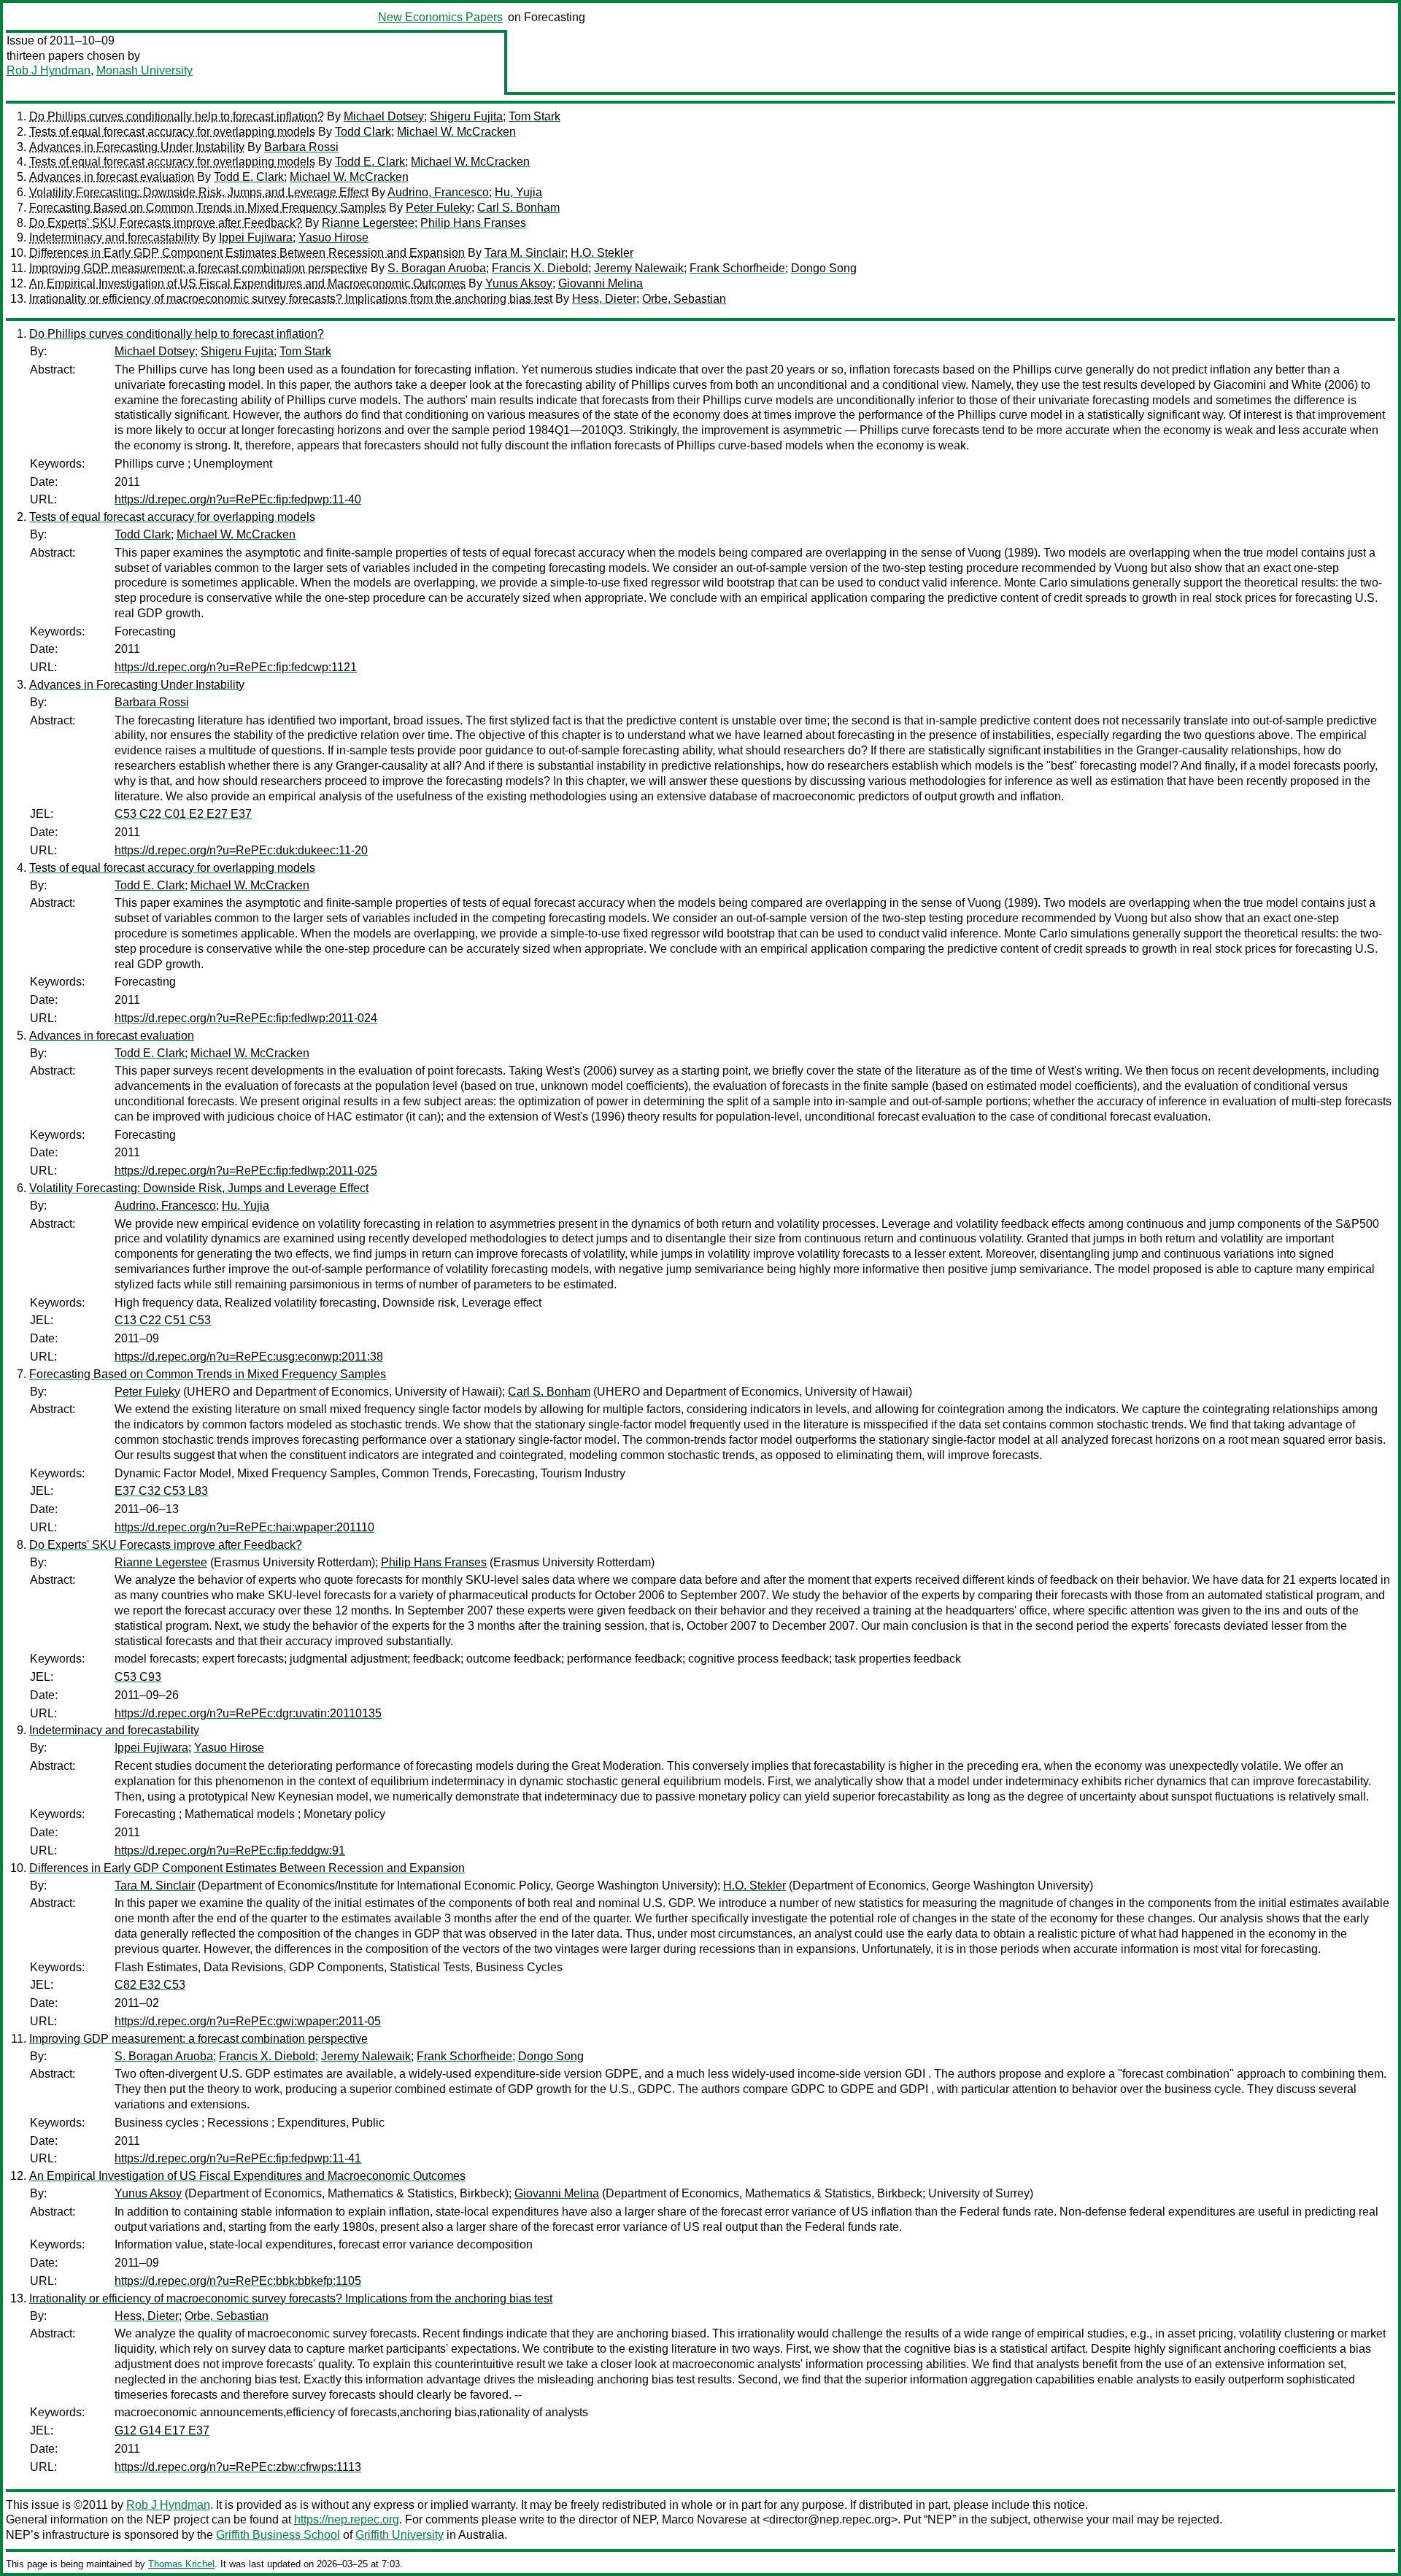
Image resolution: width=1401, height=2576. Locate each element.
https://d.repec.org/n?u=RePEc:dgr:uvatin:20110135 (248, 1713)
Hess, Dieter (604, 299)
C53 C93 (138, 1677)
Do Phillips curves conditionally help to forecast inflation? (177, 116)
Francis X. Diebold (540, 268)
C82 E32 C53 (150, 1985)
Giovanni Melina (601, 283)
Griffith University (400, 2535)
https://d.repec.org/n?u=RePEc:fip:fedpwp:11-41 (238, 2158)
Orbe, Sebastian (684, 299)
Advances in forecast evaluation (112, 177)
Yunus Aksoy (519, 283)
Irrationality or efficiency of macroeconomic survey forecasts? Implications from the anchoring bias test (291, 299)
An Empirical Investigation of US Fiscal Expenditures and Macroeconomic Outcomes (247, 283)
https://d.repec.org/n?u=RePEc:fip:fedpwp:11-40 (238, 499)
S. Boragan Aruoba (437, 268)
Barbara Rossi (301, 147)
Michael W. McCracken (456, 132)
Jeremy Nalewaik (639, 268)
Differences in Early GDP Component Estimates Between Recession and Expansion (247, 253)
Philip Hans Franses (473, 223)
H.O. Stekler (602, 253)
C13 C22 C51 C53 (163, 1320)
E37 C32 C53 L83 (161, 1491)
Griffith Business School (278, 2535)
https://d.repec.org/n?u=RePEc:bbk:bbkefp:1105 (238, 2281)
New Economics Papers (440, 17)
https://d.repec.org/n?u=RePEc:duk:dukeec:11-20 (241, 850)
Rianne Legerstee (368, 223)
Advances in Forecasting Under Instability (137, 147)
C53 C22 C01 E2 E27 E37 (183, 814)
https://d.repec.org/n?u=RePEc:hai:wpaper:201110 (244, 1527)
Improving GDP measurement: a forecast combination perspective (198, 268)
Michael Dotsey (384, 116)
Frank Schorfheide (737, 268)
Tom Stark (534, 116)
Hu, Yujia (518, 192)
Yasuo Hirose (333, 237)
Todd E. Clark (370, 162)
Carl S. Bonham (518, 208)
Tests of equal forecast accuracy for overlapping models (172, 132)
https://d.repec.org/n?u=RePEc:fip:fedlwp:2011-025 (246, 1171)
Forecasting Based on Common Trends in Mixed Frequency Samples (208, 208)
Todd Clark (363, 132)
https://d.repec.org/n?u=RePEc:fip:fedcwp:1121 (236, 667)
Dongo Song (824, 268)
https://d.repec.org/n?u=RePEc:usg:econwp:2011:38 (249, 1357)
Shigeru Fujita (466, 116)
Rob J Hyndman (49, 70)
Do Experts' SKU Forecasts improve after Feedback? (166, 223)
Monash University (144, 70)
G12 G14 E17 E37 (162, 2430)
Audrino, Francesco (438, 192)
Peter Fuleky (439, 208)
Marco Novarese (705, 2519)
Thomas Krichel (181, 2564)
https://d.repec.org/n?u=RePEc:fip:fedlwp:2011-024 (246, 1018)
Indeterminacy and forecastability (114, 237)
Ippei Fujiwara (256, 237)
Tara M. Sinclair (525, 253)
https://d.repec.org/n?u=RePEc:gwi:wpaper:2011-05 (248, 2021)
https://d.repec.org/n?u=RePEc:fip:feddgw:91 (230, 1850)
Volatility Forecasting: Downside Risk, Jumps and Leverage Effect (199, 192)
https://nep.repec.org (347, 2519)
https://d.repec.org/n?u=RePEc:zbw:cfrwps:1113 (238, 2467)
